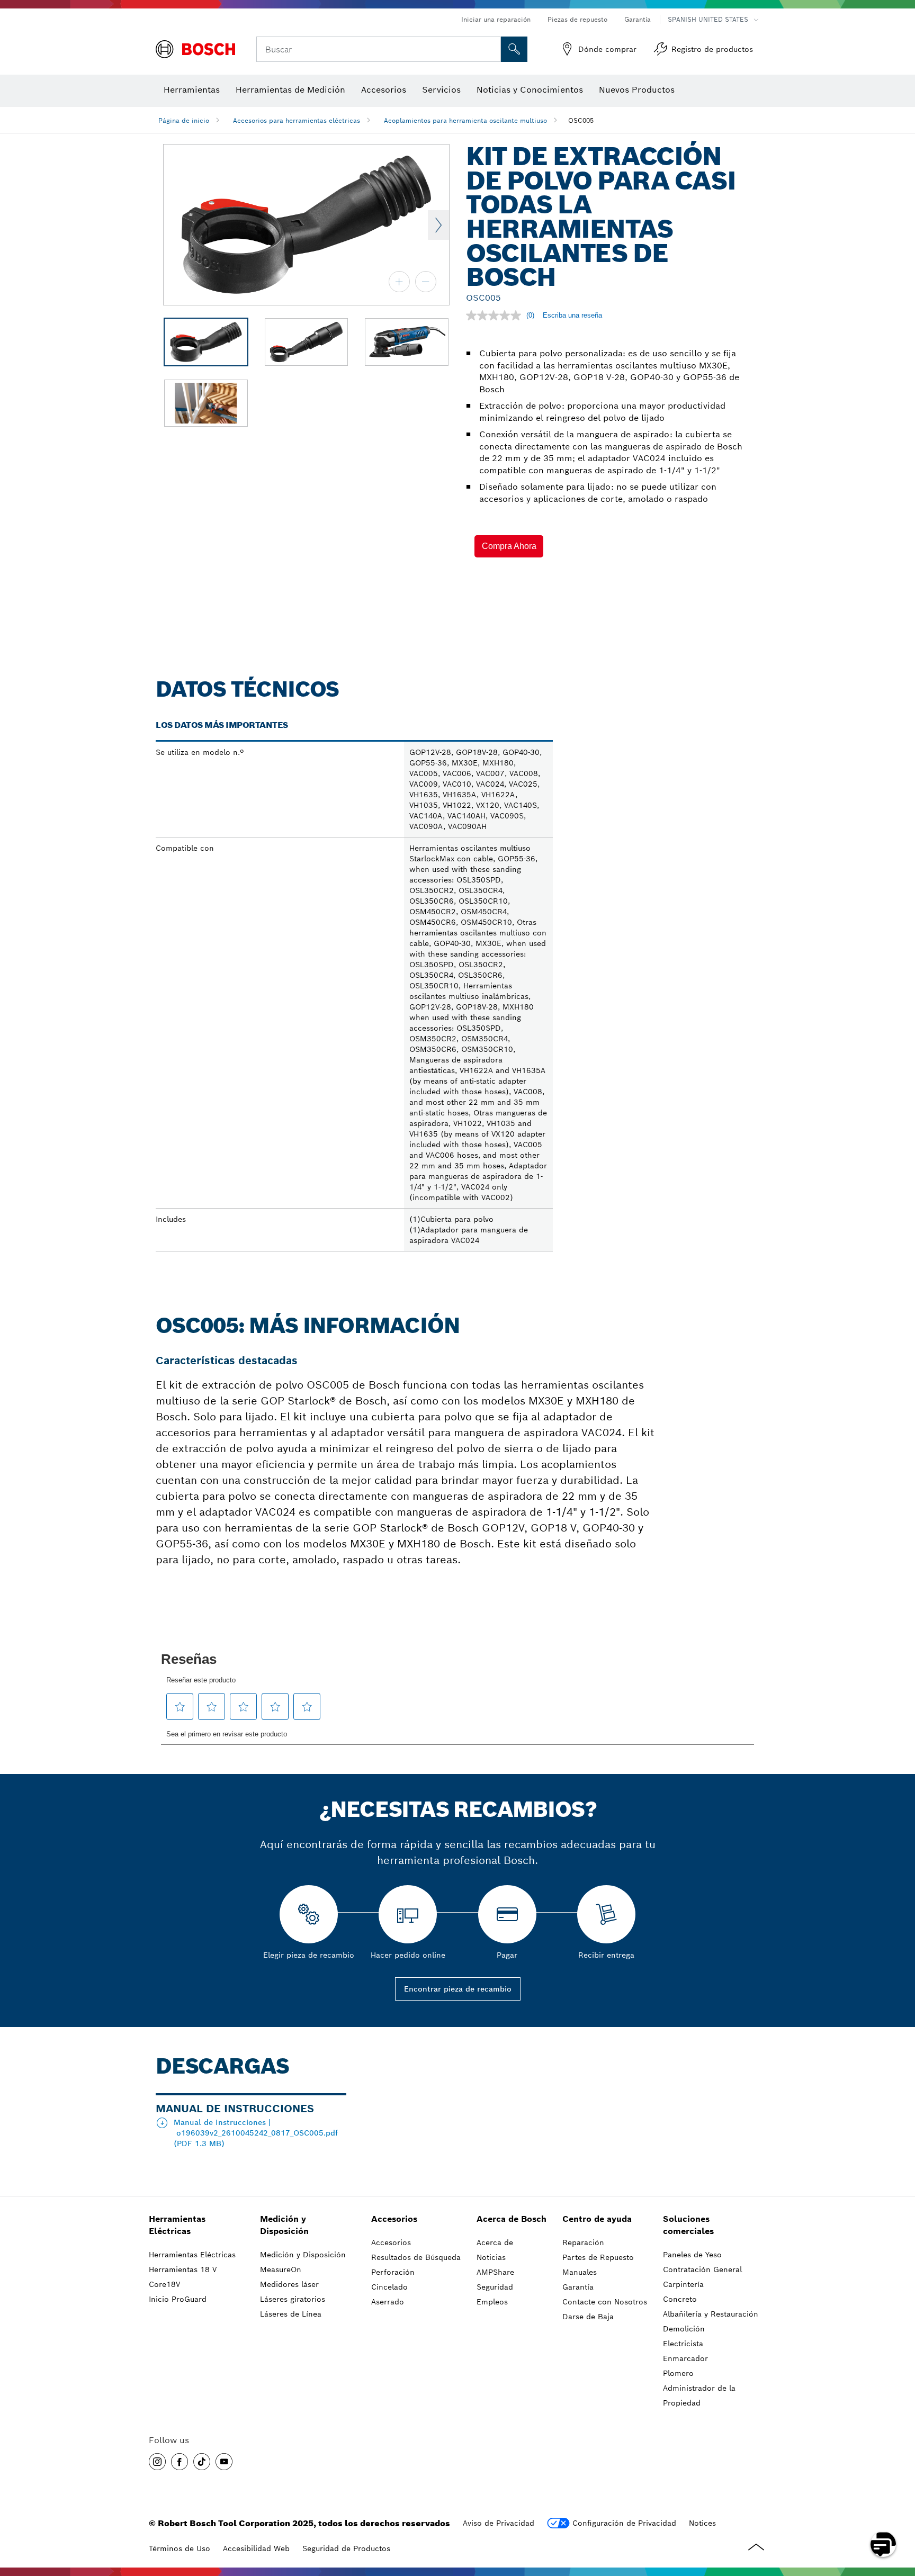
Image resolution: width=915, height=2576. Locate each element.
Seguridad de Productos (346, 2548)
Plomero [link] (678, 2373)
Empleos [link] (492, 2302)
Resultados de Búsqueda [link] (416, 2257)
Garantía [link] (578, 2287)
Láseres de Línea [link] (291, 2314)
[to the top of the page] (899, 2514)
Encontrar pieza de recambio (458, 1989)
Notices (702, 2523)
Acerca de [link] (495, 2242)
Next (438, 225)
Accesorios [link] (394, 2219)
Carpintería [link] (683, 2284)
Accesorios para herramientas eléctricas (297, 120)
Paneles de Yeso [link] (692, 2255)
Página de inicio (184, 120)
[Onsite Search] (514, 49)
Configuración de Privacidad (624, 2523)
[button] (509, 546)
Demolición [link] (684, 2329)
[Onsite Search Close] (491, 49)
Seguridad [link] (495, 2287)
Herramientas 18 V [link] (183, 2269)
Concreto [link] (680, 2299)
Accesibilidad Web (256, 2548)
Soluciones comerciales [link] (688, 2225)
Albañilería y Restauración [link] (711, 2314)
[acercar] (399, 282)
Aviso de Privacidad (499, 2523)
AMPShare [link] (495, 2272)
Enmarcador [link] (685, 2358)
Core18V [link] (164, 2284)
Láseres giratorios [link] (293, 2299)
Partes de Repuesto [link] (598, 2257)
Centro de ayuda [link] (597, 2219)
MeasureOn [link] (281, 2269)
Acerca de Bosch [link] (512, 2219)
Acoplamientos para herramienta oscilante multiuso (465, 120)
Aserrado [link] (388, 2302)
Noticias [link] (491, 2257)
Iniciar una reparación (496, 19)
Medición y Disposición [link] (284, 2225)
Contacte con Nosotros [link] (605, 2302)
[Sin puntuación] (496, 316)
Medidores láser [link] (289, 2284)
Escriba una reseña (572, 315)
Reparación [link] (583, 2242)
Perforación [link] (393, 2272)
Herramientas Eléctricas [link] (177, 2225)
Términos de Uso (180, 2548)
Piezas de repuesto (577, 19)
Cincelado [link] (389, 2287)
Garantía (638, 19)
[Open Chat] (883, 2544)
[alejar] (426, 282)
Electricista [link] (683, 2344)
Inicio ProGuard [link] (178, 2299)
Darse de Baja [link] (588, 2317)
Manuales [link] (580, 2272)
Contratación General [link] (702, 2269)
